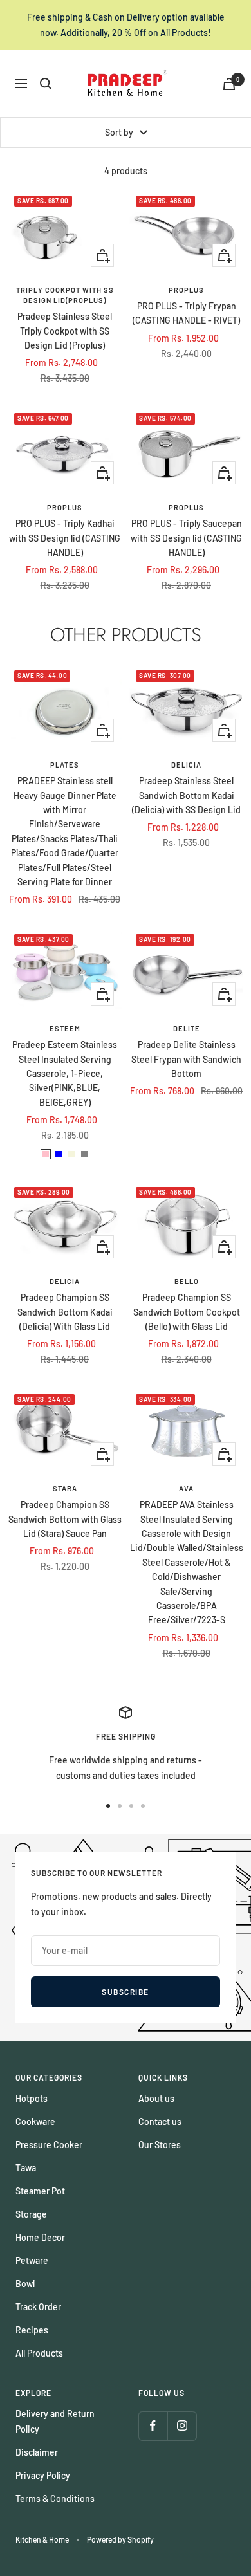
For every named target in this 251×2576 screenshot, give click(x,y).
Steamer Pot (40, 2191)
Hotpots (32, 2098)
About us (156, 2098)
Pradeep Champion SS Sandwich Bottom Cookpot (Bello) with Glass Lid (187, 1312)
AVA (186, 1488)
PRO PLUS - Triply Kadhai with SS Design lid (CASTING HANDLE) (65, 538)
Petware (32, 2260)
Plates (65, 765)
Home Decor (40, 2237)
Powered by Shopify (120, 2539)
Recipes (32, 2330)
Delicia (186, 765)
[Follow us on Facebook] (153, 2426)
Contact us (160, 2121)
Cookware (35, 2121)
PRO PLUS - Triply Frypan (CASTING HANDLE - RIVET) (186, 313)
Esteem (65, 1028)
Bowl (25, 2284)
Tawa (26, 2168)
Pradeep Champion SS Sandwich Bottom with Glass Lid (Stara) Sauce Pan (65, 1519)
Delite (187, 1028)
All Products (39, 2353)
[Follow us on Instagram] (182, 2426)
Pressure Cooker (49, 2145)
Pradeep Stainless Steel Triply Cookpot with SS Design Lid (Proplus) (65, 331)
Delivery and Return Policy (55, 2421)
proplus (186, 290)
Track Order (38, 2307)
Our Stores (160, 2145)
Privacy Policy (43, 2475)
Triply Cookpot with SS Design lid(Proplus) (65, 295)
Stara (65, 1488)
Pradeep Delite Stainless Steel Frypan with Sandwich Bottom (186, 1059)
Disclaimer (37, 2452)
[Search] (46, 84)
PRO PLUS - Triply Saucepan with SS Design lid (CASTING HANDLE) (186, 538)
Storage (31, 2214)
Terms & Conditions (55, 2498)
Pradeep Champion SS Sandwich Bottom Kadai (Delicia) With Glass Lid (65, 1312)
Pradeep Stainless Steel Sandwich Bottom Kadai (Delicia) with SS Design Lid (186, 795)
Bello (187, 1281)
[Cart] (229, 84)
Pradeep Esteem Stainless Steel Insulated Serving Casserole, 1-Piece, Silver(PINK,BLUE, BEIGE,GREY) (65, 1073)
